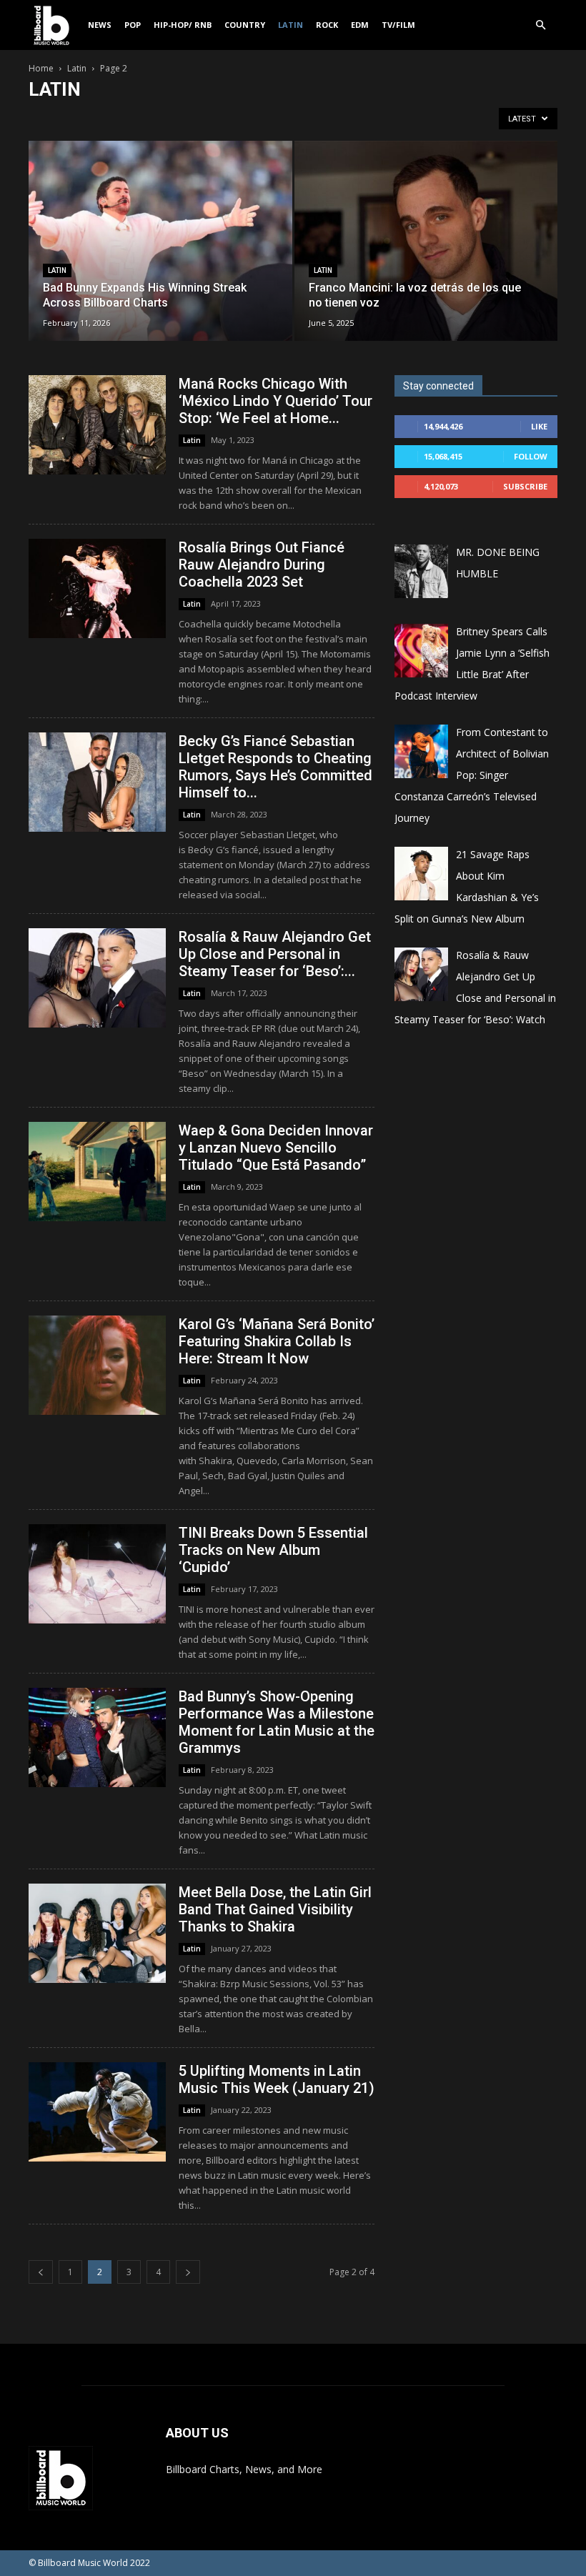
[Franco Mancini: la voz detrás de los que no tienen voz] (426, 255)
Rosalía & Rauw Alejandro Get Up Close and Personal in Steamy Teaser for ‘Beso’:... (275, 954)
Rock (327, 25)
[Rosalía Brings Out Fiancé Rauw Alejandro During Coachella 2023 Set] (97, 588)
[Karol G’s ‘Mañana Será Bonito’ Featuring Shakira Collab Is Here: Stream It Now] (97, 1365)
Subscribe (525, 486)
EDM (360, 25)
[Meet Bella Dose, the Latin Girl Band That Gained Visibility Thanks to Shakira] (97, 1933)
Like (539, 426)
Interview (197, 118)
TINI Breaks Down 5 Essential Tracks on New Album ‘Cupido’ (273, 1550)
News (100, 25)
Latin (290, 25)
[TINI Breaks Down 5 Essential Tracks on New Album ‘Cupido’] (97, 1574)
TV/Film (398, 25)
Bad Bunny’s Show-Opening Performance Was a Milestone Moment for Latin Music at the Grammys (277, 1722)
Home (41, 68)
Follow (531, 456)
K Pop (241, 118)
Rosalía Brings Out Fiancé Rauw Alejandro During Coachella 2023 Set (262, 565)
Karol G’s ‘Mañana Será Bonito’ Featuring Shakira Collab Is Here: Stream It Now (277, 1341)
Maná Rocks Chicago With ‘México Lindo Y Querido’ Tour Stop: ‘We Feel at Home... (275, 401)
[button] (540, 25)
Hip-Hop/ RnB (183, 25)
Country (245, 25)
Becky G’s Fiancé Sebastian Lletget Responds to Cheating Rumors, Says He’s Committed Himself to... (275, 767)
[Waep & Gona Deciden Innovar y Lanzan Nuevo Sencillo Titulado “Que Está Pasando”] (97, 1172)
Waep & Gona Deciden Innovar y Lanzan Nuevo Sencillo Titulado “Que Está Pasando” (276, 1148)
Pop (133, 25)
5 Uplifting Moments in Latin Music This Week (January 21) (277, 2079)
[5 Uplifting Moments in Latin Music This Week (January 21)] (97, 2112)
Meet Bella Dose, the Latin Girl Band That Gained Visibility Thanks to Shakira (275, 1909)
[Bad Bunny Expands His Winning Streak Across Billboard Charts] (160, 255)
